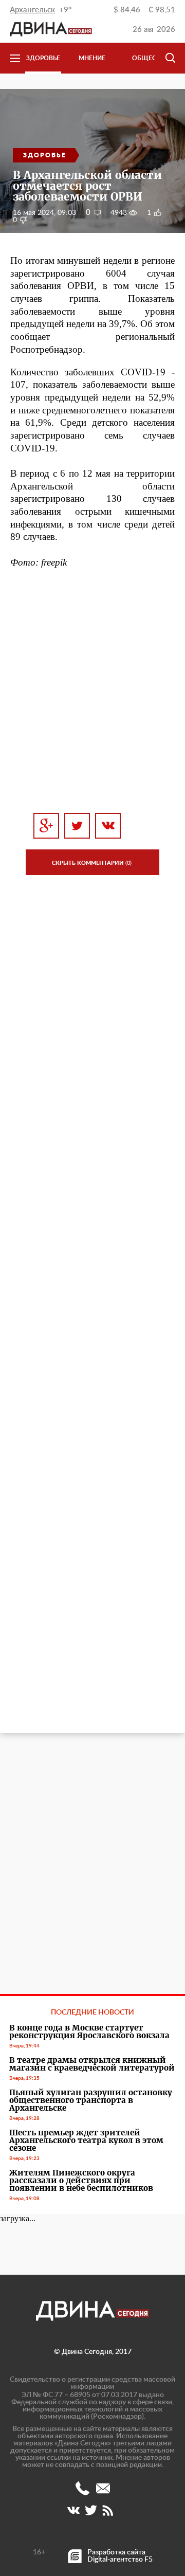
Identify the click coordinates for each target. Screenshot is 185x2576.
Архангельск (32, 10)
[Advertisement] (92, 691)
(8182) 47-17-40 (82, 2488)
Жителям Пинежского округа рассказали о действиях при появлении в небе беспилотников (81, 2180)
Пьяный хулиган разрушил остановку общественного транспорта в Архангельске (91, 2100)
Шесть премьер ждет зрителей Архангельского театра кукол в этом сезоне (86, 2140)
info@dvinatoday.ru (103, 2488)
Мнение (92, 58)
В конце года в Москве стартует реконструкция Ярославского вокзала (89, 2031)
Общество (150, 58)
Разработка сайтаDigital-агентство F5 (120, 2556)
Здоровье (43, 58)
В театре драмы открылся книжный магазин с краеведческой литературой (92, 2064)
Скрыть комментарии (92, 863)
